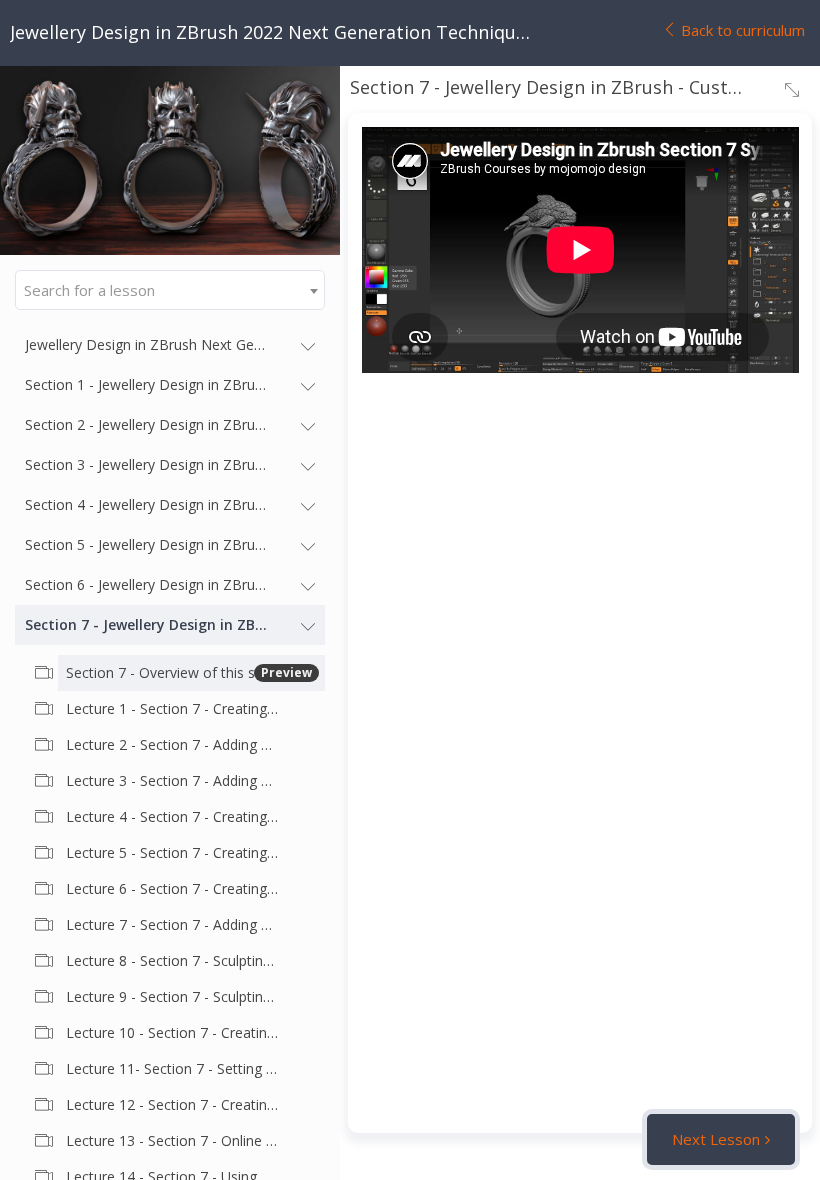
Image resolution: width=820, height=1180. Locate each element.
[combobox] (170, 290)
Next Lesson (716, 1139)
